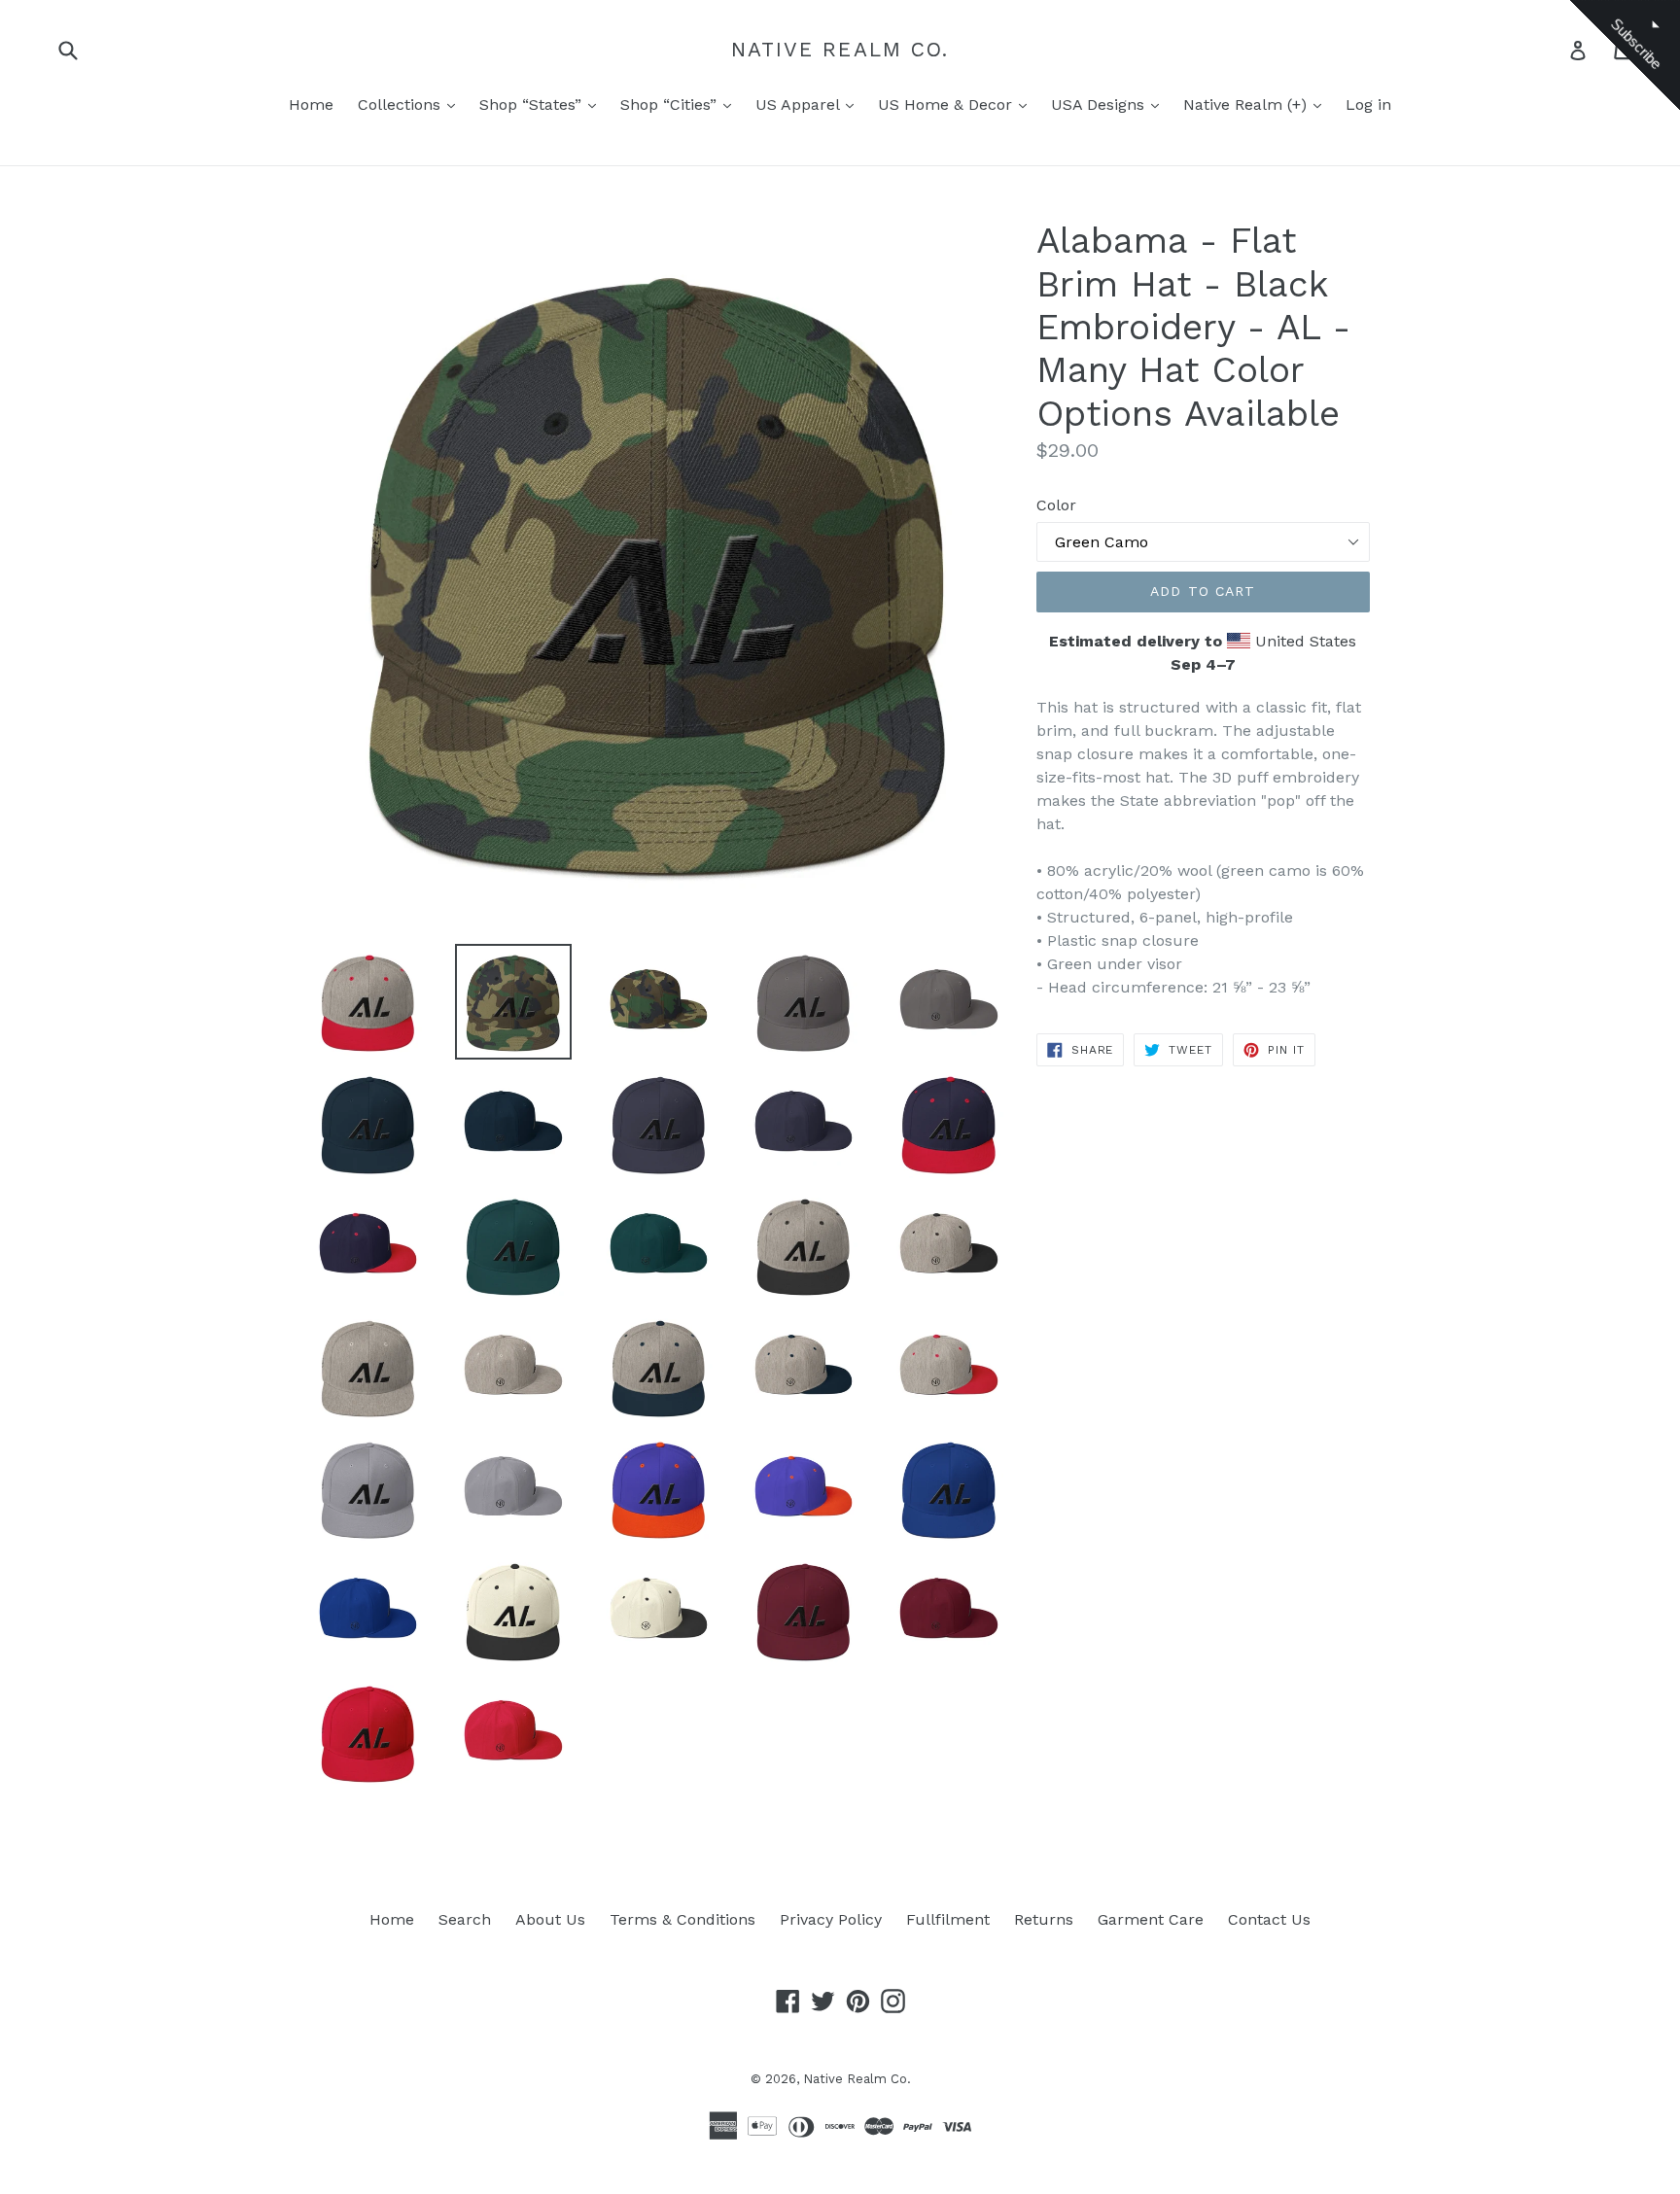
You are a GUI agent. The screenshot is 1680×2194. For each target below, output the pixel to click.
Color (1056, 505)
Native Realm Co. (840, 49)
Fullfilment (948, 1919)
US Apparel (800, 104)
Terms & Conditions (682, 1919)
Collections (402, 104)
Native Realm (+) (1247, 104)
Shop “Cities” (671, 104)
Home (311, 104)
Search (465, 1919)
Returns (1044, 1919)
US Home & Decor (947, 104)
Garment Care (1151, 1919)
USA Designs (1100, 104)
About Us (550, 1919)
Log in (1368, 104)
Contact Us (1269, 1919)
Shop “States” (533, 104)
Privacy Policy (831, 1919)
